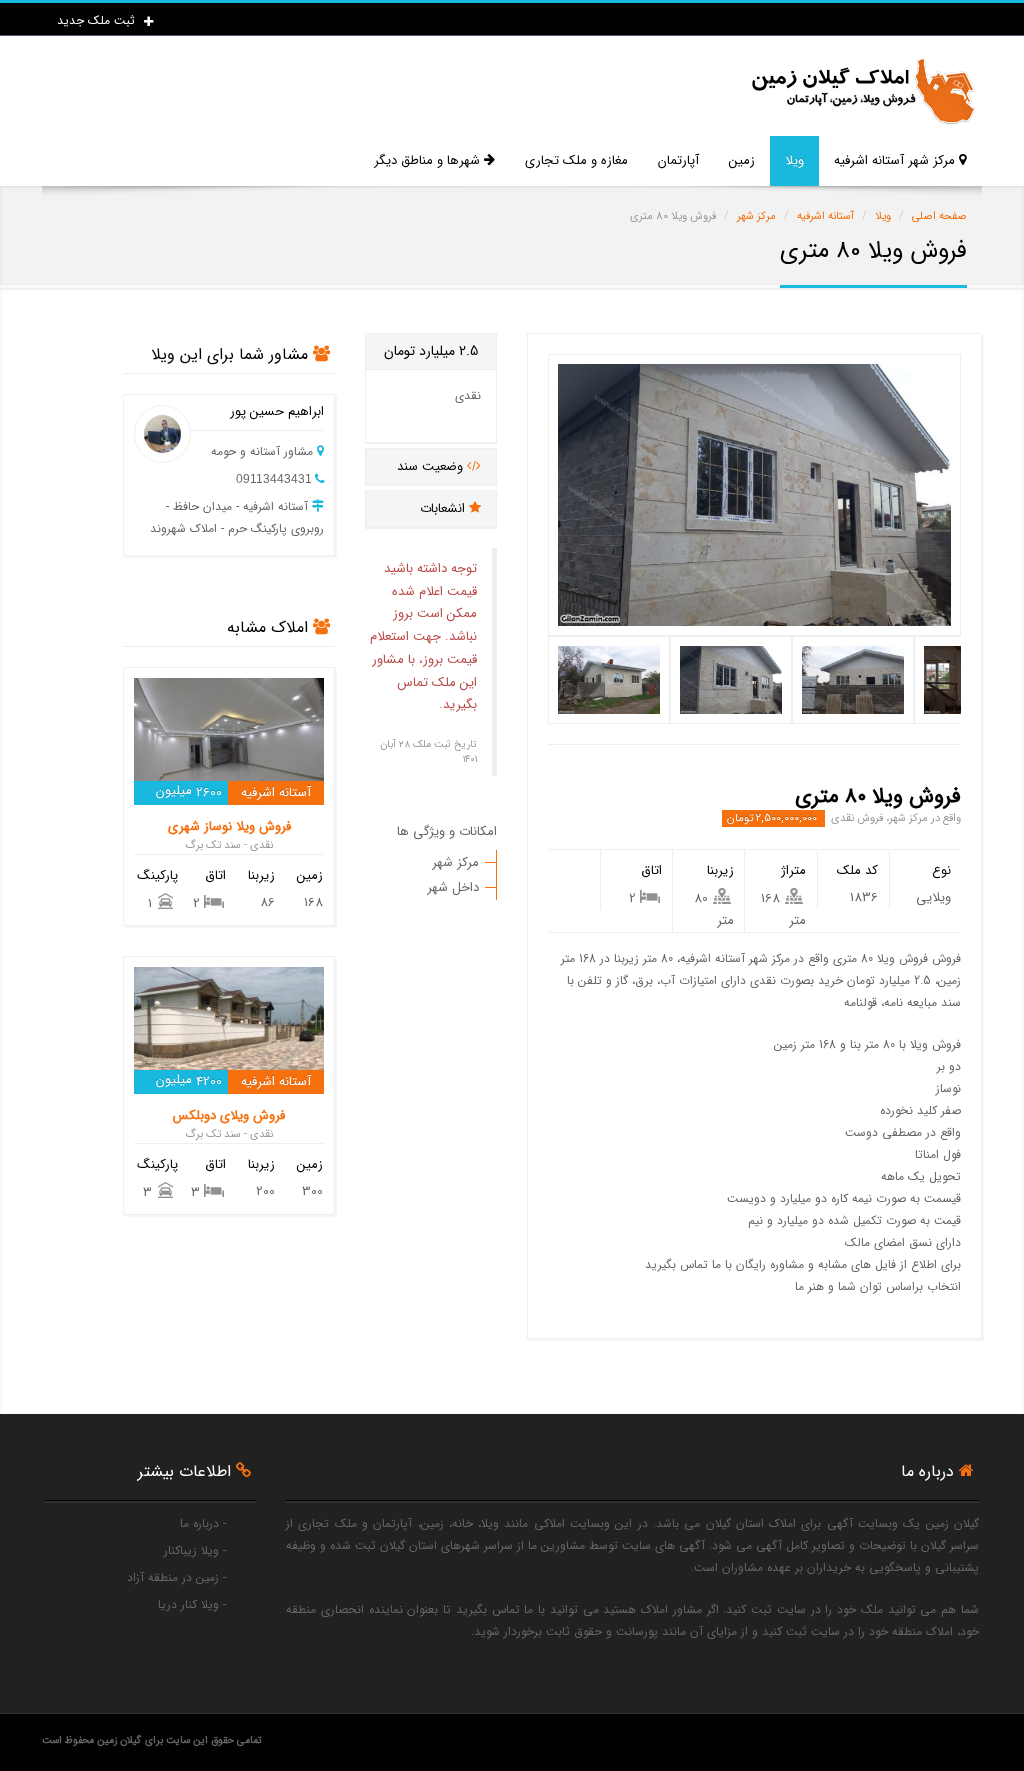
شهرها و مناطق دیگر (429, 160)
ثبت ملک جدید (98, 20)
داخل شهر (453, 887)
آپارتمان (678, 160)
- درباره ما (203, 1523)
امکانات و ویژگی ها (447, 831)
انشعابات (444, 508)
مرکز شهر (455, 862)
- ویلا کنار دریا (192, 1604)
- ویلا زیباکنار (195, 1550)
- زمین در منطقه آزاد (176, 1577)
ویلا (794, 160)
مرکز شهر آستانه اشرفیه (896, 160)
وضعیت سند (432, 466)
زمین (742, 160)
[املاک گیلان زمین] (862, 91)
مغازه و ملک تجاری (576, 160)
